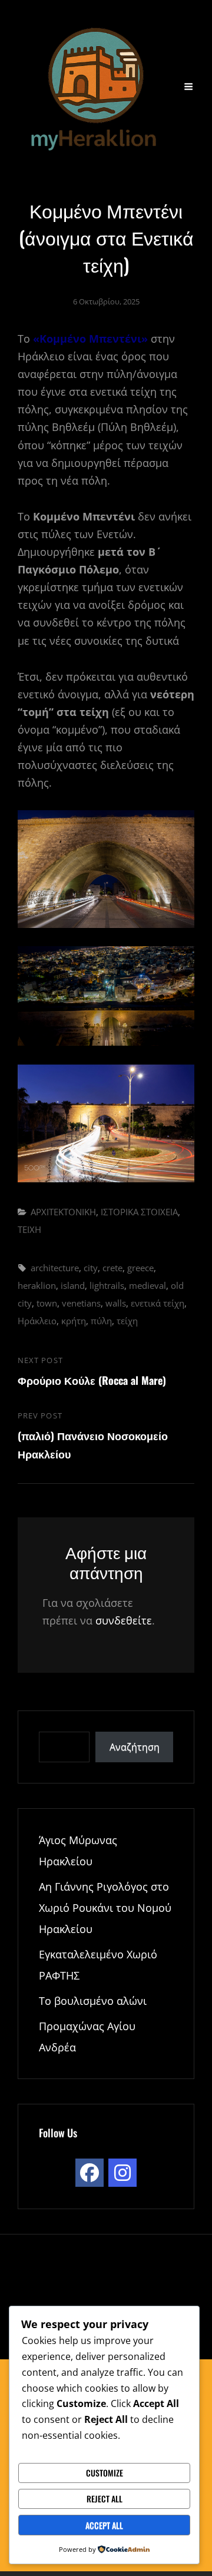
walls (116, 1303)
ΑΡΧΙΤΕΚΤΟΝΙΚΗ (63, 1212)
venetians (81, 1303)
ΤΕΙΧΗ (29, 1229)
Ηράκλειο (37, 1321)
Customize (105, 2473)
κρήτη (74, 1321)
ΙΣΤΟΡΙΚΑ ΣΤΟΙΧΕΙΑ (139, 1212)
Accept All (104, 2525)
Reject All (105, 2499)
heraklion (37, 1285)
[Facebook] (90, 2173)
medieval (148, 1285)
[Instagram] (122, 2173)
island (73, 1285)
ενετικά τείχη (158, 1303)
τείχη (127, 1321)
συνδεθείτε (124, 1620)
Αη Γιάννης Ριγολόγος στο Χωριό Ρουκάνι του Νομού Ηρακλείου (105, 1908)
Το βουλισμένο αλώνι (93, 2001)
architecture (55, 1268)
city (91, 1268)
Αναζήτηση (135, 1747)
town (47, 1303)
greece (140, 1268)
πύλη (101, 1321)
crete (112, 1268)
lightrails (107, 1285)
